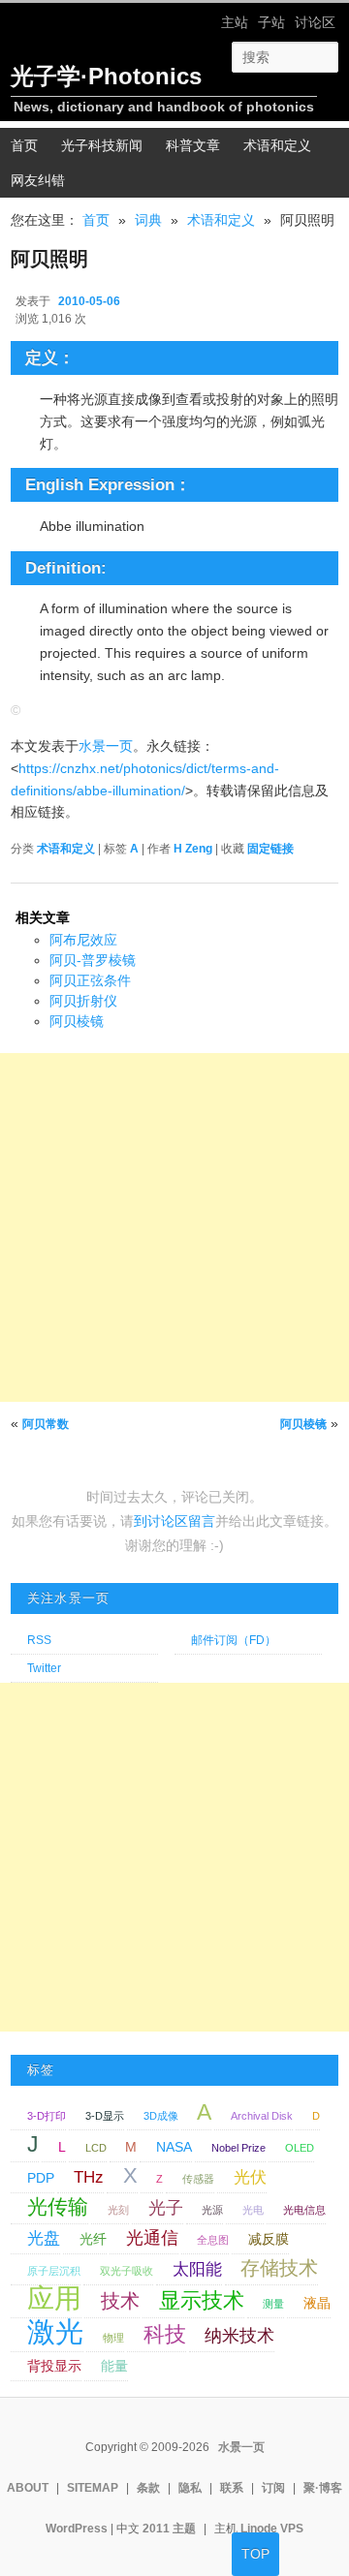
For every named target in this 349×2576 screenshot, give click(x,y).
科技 (165, 2334)
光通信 (152, 2237)
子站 (271, 22)
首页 (96, 220)
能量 (114, 2366)
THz (89, 2177)
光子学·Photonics (106, 76)
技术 (120, 2301)
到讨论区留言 (174, 1521)
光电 (253, 2210)
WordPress (77, 2529)
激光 (55, 2331)
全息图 (213, 2240)
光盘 (44, 2238)
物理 (113, 2338)
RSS (39, 1640)
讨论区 (315, 22)
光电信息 (304, 2210)
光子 (166, 2207)
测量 (273, 2304)
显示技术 (202, 2300)
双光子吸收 (127, 2271)
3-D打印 (47, 2116)
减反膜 (269, 2239)
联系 (232, 2488)
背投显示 (54, 2366)
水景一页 (106, 746)
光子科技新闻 (102, 145)
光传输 (58, 2207)
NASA (174, 2147)
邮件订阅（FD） (234, 1640)
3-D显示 (105, 2116)
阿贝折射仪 (83, 1001)
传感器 (198, 2179)
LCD (96, 2148)
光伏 (250, 2177)
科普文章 (193, 145)
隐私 (190, 2488)
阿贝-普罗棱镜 (93, 960)
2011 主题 (169, 2529)
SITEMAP (93, 2488)
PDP (41, 2178)
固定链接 (270, 849)
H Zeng (193, 849)
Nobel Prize (238, 2148)
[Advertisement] (174, 1227)
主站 (235, 22)
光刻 (118, 2210)
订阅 (273, 2488)
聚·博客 (323, 2488)
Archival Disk (262, 2116)
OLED (300, 2148)
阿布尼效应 (83, 940)
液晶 (317, 2303)
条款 (148, 2488)
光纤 (93, 2239)
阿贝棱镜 (77, 1021)
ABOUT (28, 2488)
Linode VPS (272, 2529)
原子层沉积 (54, 2271)
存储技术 (279, 2268)
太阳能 (197, 2269)
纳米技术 (239, 2335)
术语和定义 (277, 145)
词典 (148, 220)
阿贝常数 (46, 1424)
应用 (54, 2298)
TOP (255, 2554)
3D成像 (161, 2116)
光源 (212, 2210)
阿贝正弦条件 (90, 980)
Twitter (44, 1668)
